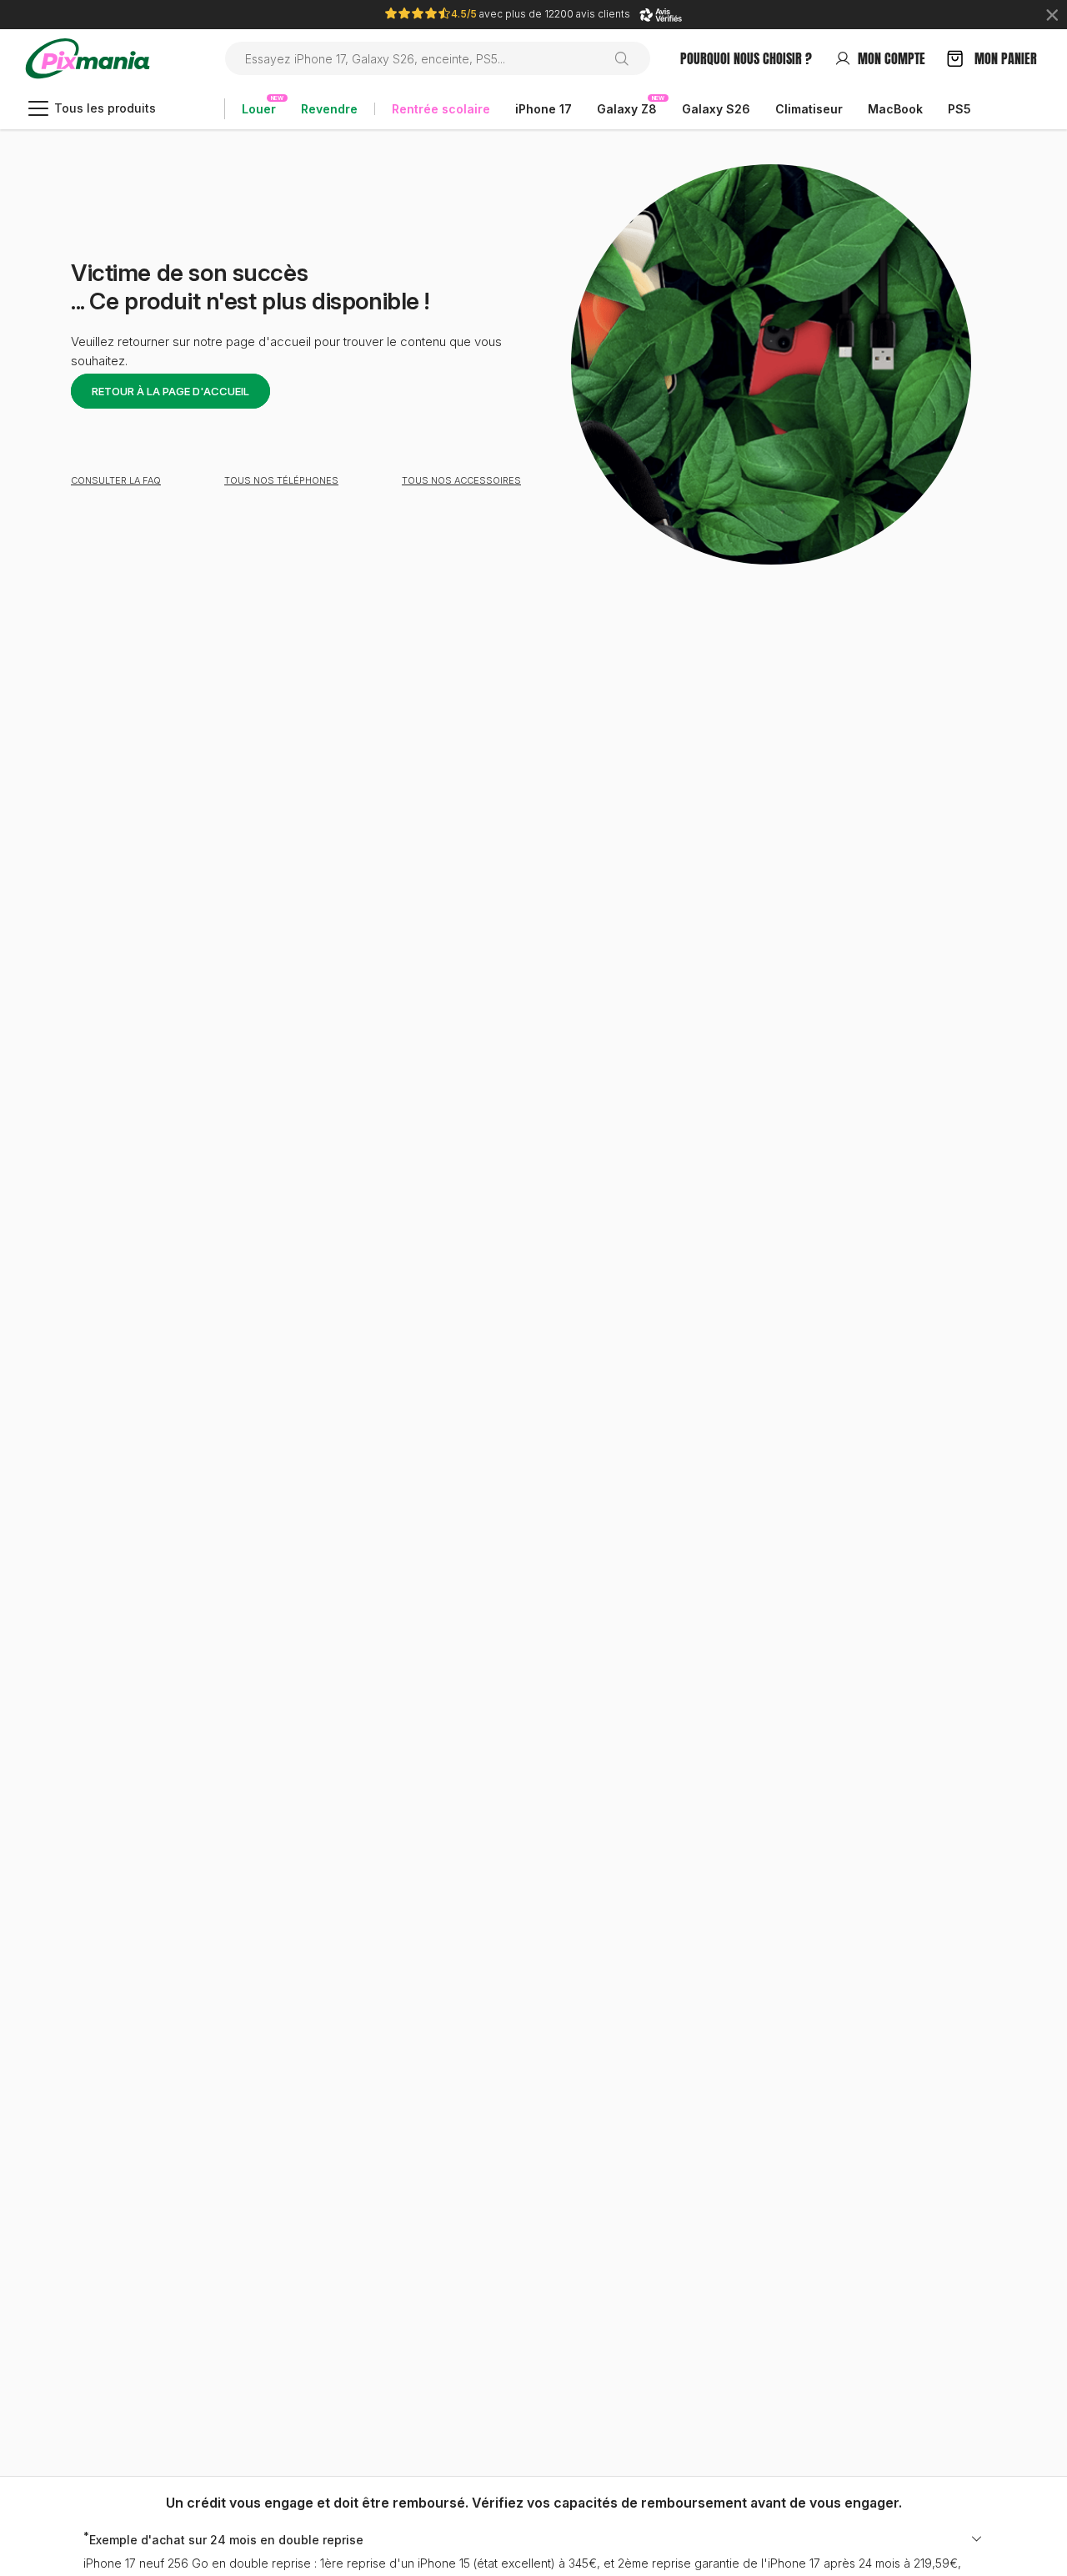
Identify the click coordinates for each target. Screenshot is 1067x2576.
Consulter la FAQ (116, 480)
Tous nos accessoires (461, 480)
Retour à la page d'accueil (170, 391)
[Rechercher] (628, 58)
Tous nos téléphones (281, 480)
